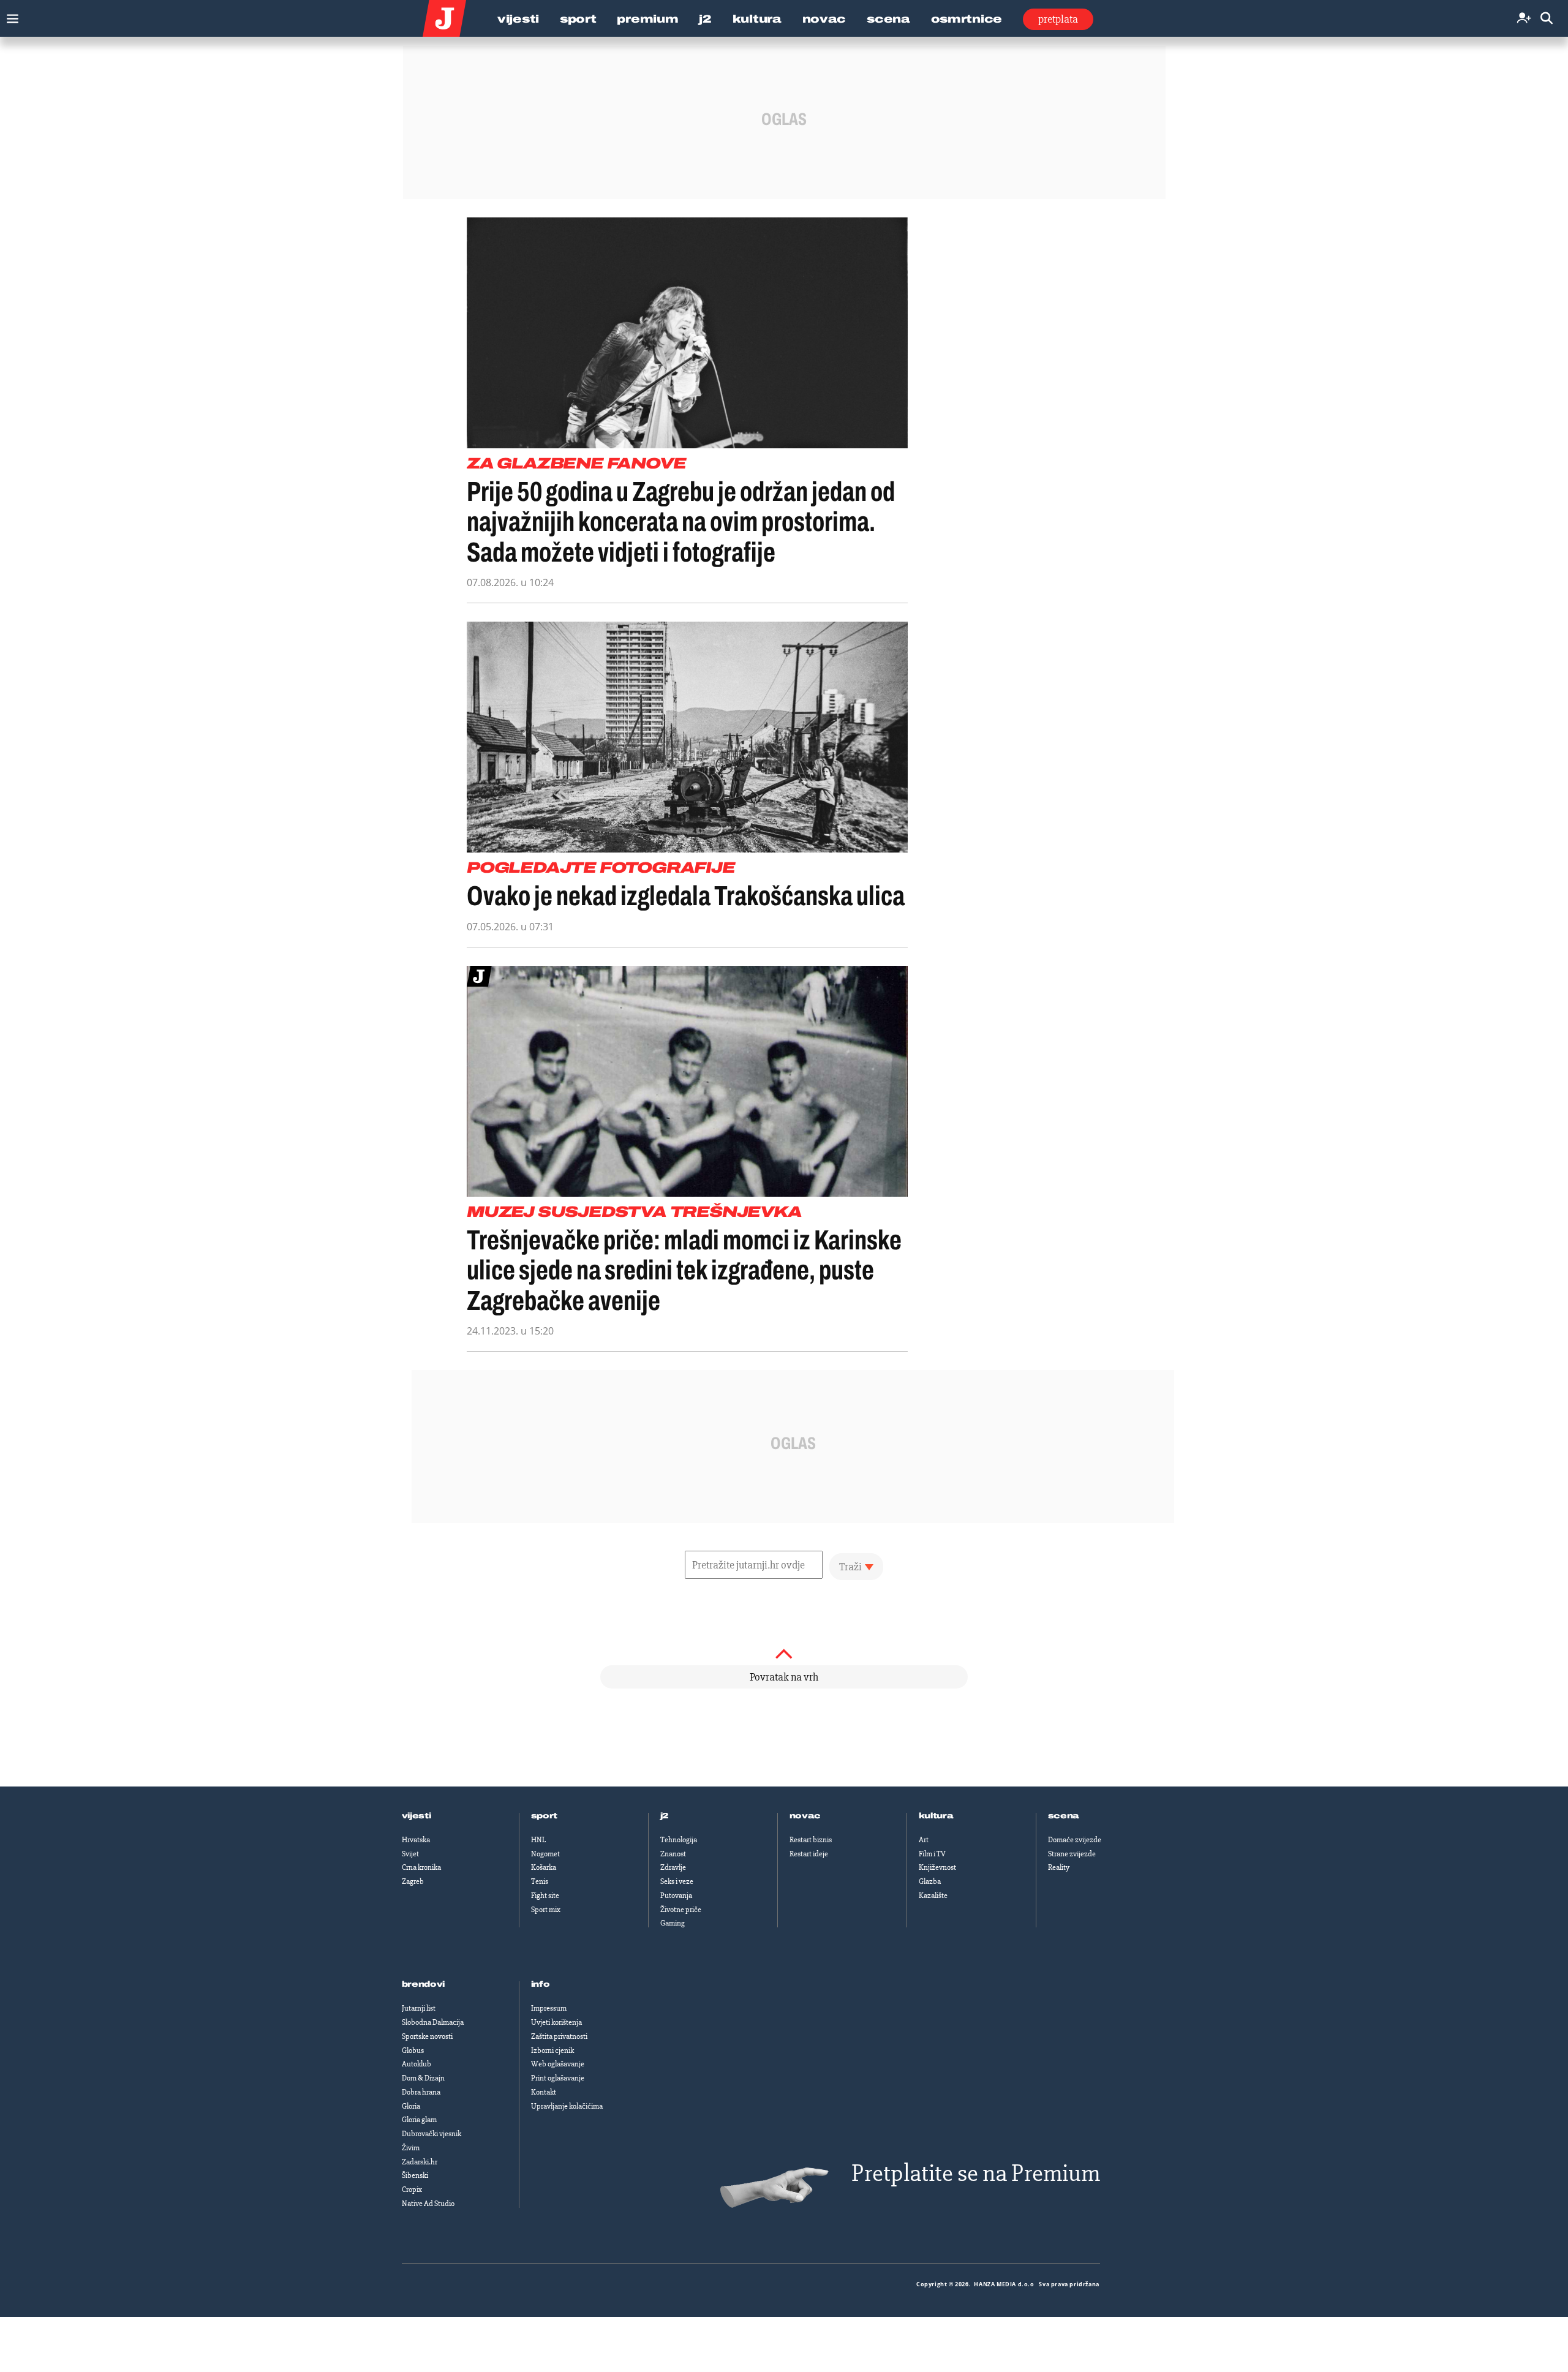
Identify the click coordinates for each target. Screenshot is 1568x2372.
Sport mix (546, 1910)
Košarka (544, 1867)
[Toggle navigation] (9, 16)
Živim (411, 2148)
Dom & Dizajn (423, 2078)
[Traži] (1547, 19)
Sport (578, 19)
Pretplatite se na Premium (976, 2173)
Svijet (410, 1854)
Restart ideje (809, 1854)
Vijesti (518, 19)
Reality (1059, 1867)
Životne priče (681, 1910)
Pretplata (1058, 19)
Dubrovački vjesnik (432, 2134)
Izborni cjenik (552, 2050)
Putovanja (676, 1896)
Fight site (545, 1896)
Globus (413, 2050)
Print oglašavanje (558, 2078)
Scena (888, 19)
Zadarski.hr (420, 2162)
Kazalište (933, 1896)
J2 (705, 19)
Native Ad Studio (428, 2204)
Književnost (937, 1867)
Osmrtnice (967, 19)
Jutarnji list (419, 2008)
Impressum (549, 2008)
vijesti (417, 1816)
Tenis (540, 1881)
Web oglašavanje (558, 2064)
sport (545, 1816)
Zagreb (413, 1881)
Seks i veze (677, 1881)
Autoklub (417, 2064)
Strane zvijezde (1072, 1854)
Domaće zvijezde (1075, 1840)
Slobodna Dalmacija (433, 2022)
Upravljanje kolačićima (567, 2106)
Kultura (757, 19)
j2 (665, 1816)
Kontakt (544, 2092)
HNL (538, 1840)
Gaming (673, 1923)
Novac (824, 19)
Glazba (930, 1881)
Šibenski (415, 2175)
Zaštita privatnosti (559, 2036)
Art (924, 1840)
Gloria (411, 2106)
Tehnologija (679, 1840)
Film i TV (932, 1854)
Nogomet (545, 1854)
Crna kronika (421, 1867)
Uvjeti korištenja (556, 2022)
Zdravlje (673, 1867)
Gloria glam (419, 2120)
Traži (850, 1567)
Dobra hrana (421, 2092)
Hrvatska (416, 1840)
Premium (647, 19)
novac (805, 1816)
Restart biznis (811, 1840)
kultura (936, 1816)
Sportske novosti (427, 2036)
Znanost (673, 1854)
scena (1064, 1816)
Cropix (412, 2189)
